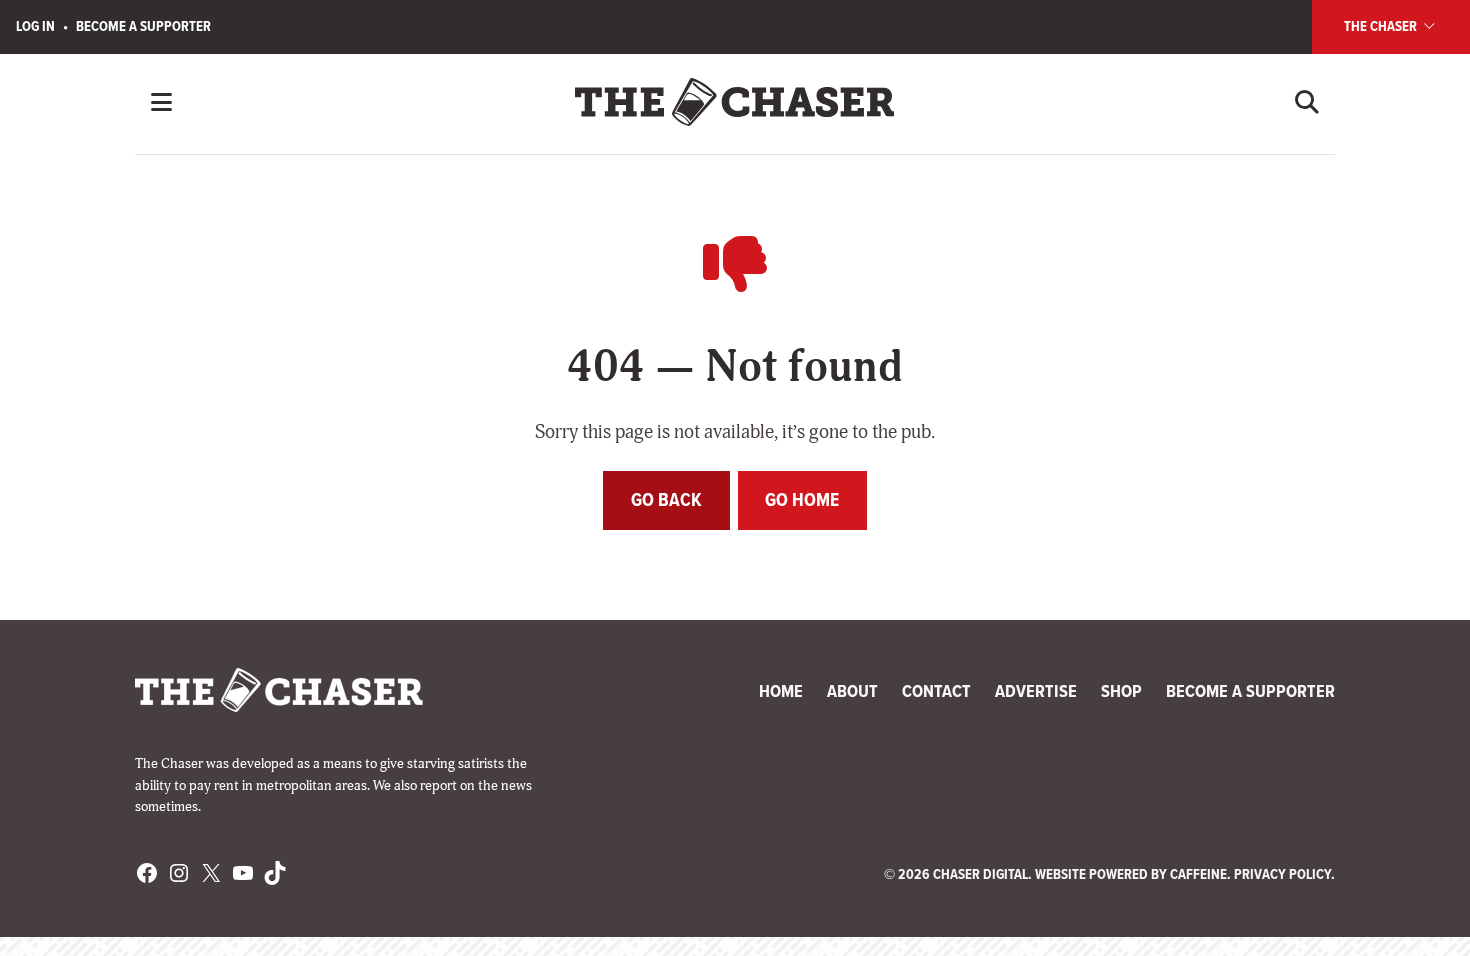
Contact (936, 691)
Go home (802, 499)
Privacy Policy (1282, 874)
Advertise (1036, 691)
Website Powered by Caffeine (1131, 874)
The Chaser (1382, 26)
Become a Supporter (143, 26)
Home (781, 691)
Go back (666, 499)
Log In (35, 26)
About (852, 691)
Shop (1121, 691)
